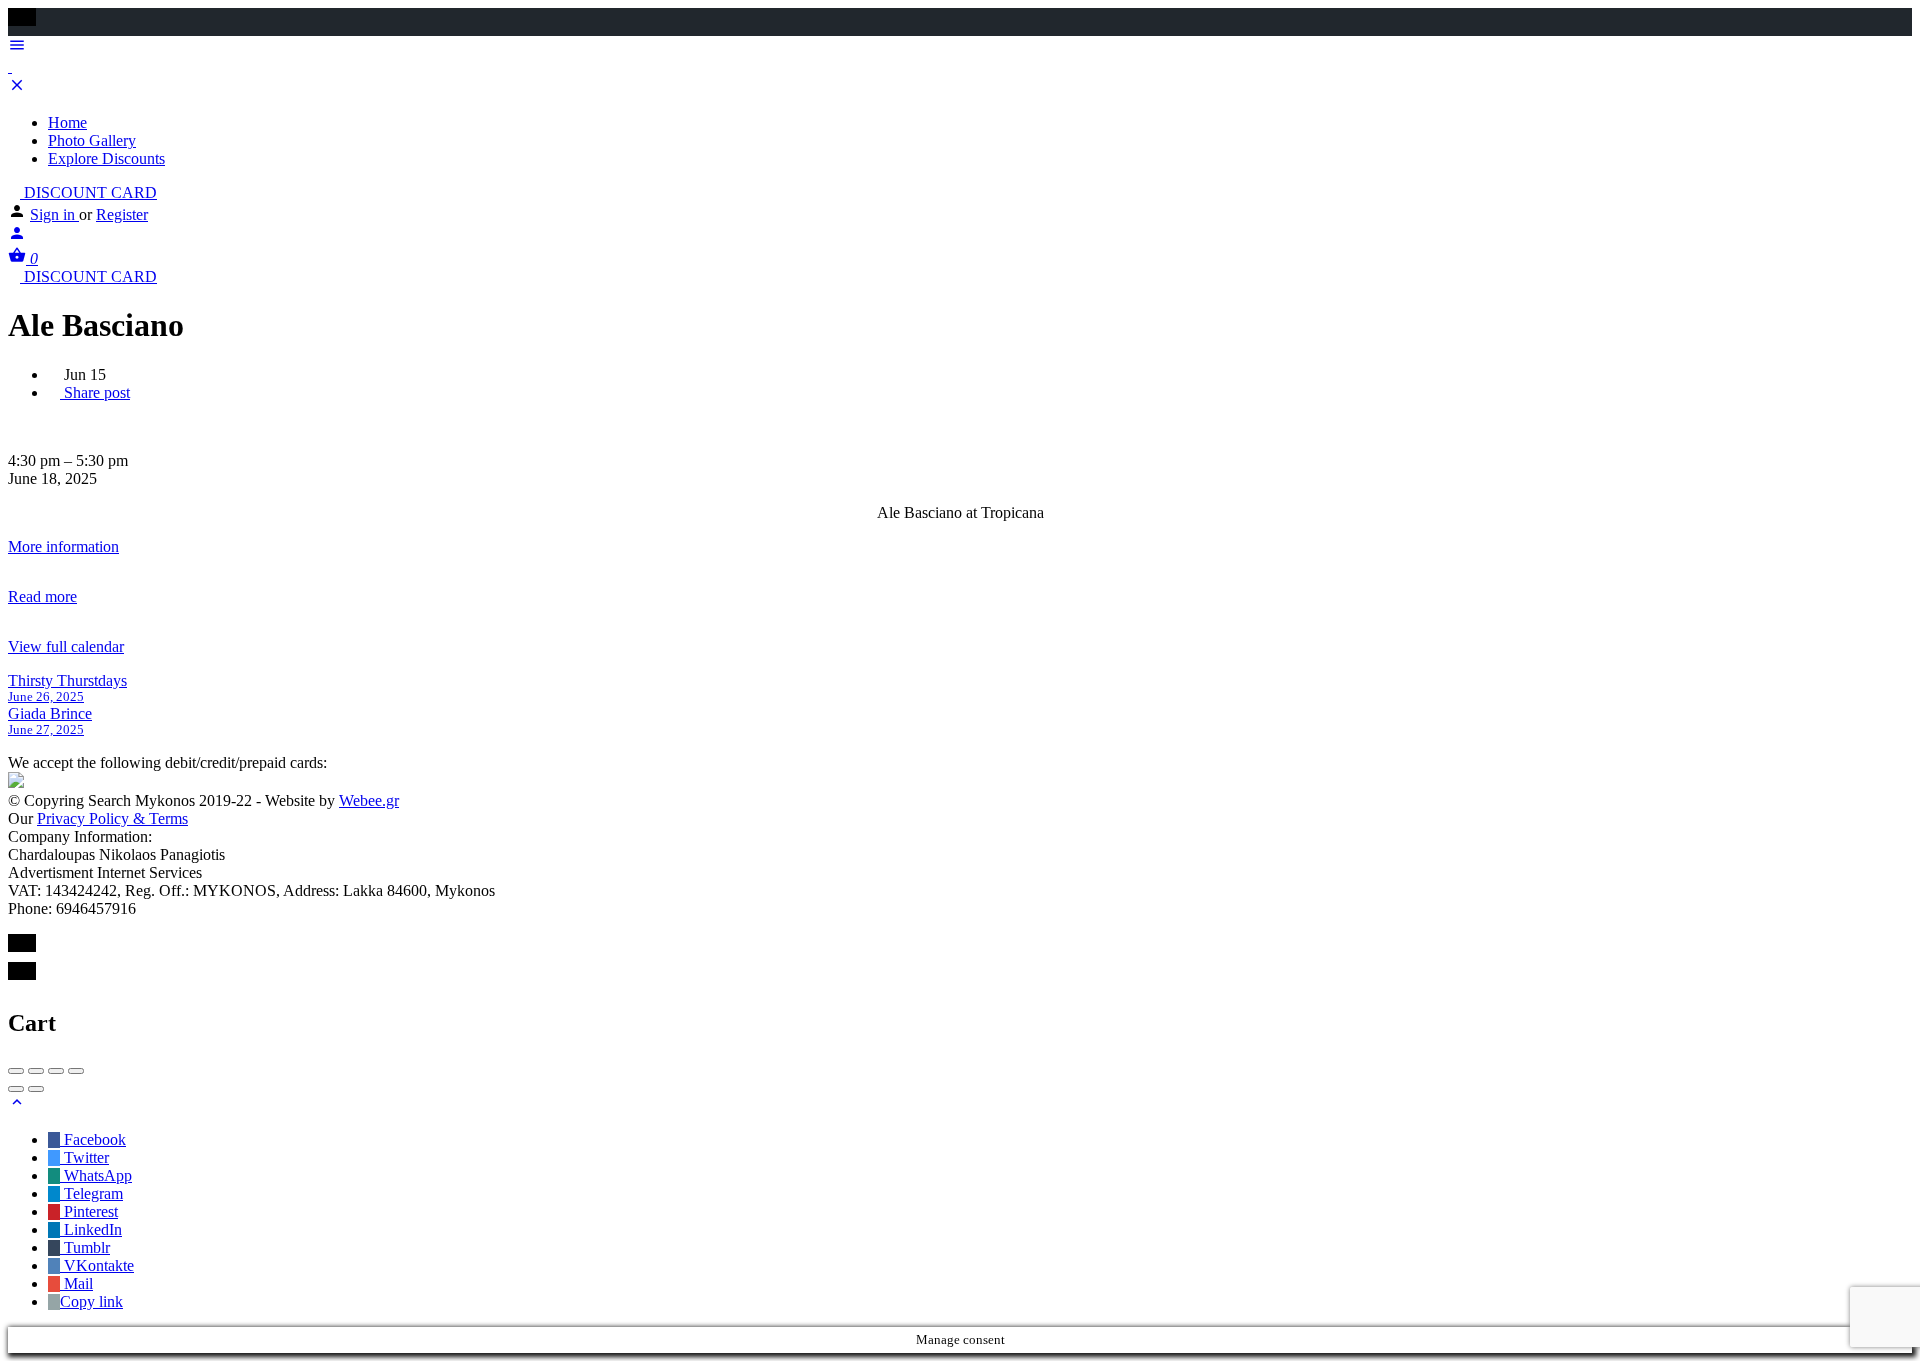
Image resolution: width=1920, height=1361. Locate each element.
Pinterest (89, 1211)
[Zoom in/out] (76, 1071)
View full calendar (66, 646)
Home (67, 122)
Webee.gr (369, 800)
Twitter (84, 1157)
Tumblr (85, 1247)
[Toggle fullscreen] (56, 1071)
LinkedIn (91, 1229)
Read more (42, 596)
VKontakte (97, 1265)
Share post (95, 392)
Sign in (54, 214)
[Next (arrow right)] (36, 1089)
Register (122, 214)
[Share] (36, 1071)
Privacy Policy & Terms (112, 818)
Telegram (91, 1193)
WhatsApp (96, 1175)
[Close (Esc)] (16, 1071)
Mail (76, 1283)
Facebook (93, 1139)
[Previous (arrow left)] (16, 1089)
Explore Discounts (106, 158)
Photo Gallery (92, 140)
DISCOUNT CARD (88, 192)
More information (63, 546)
